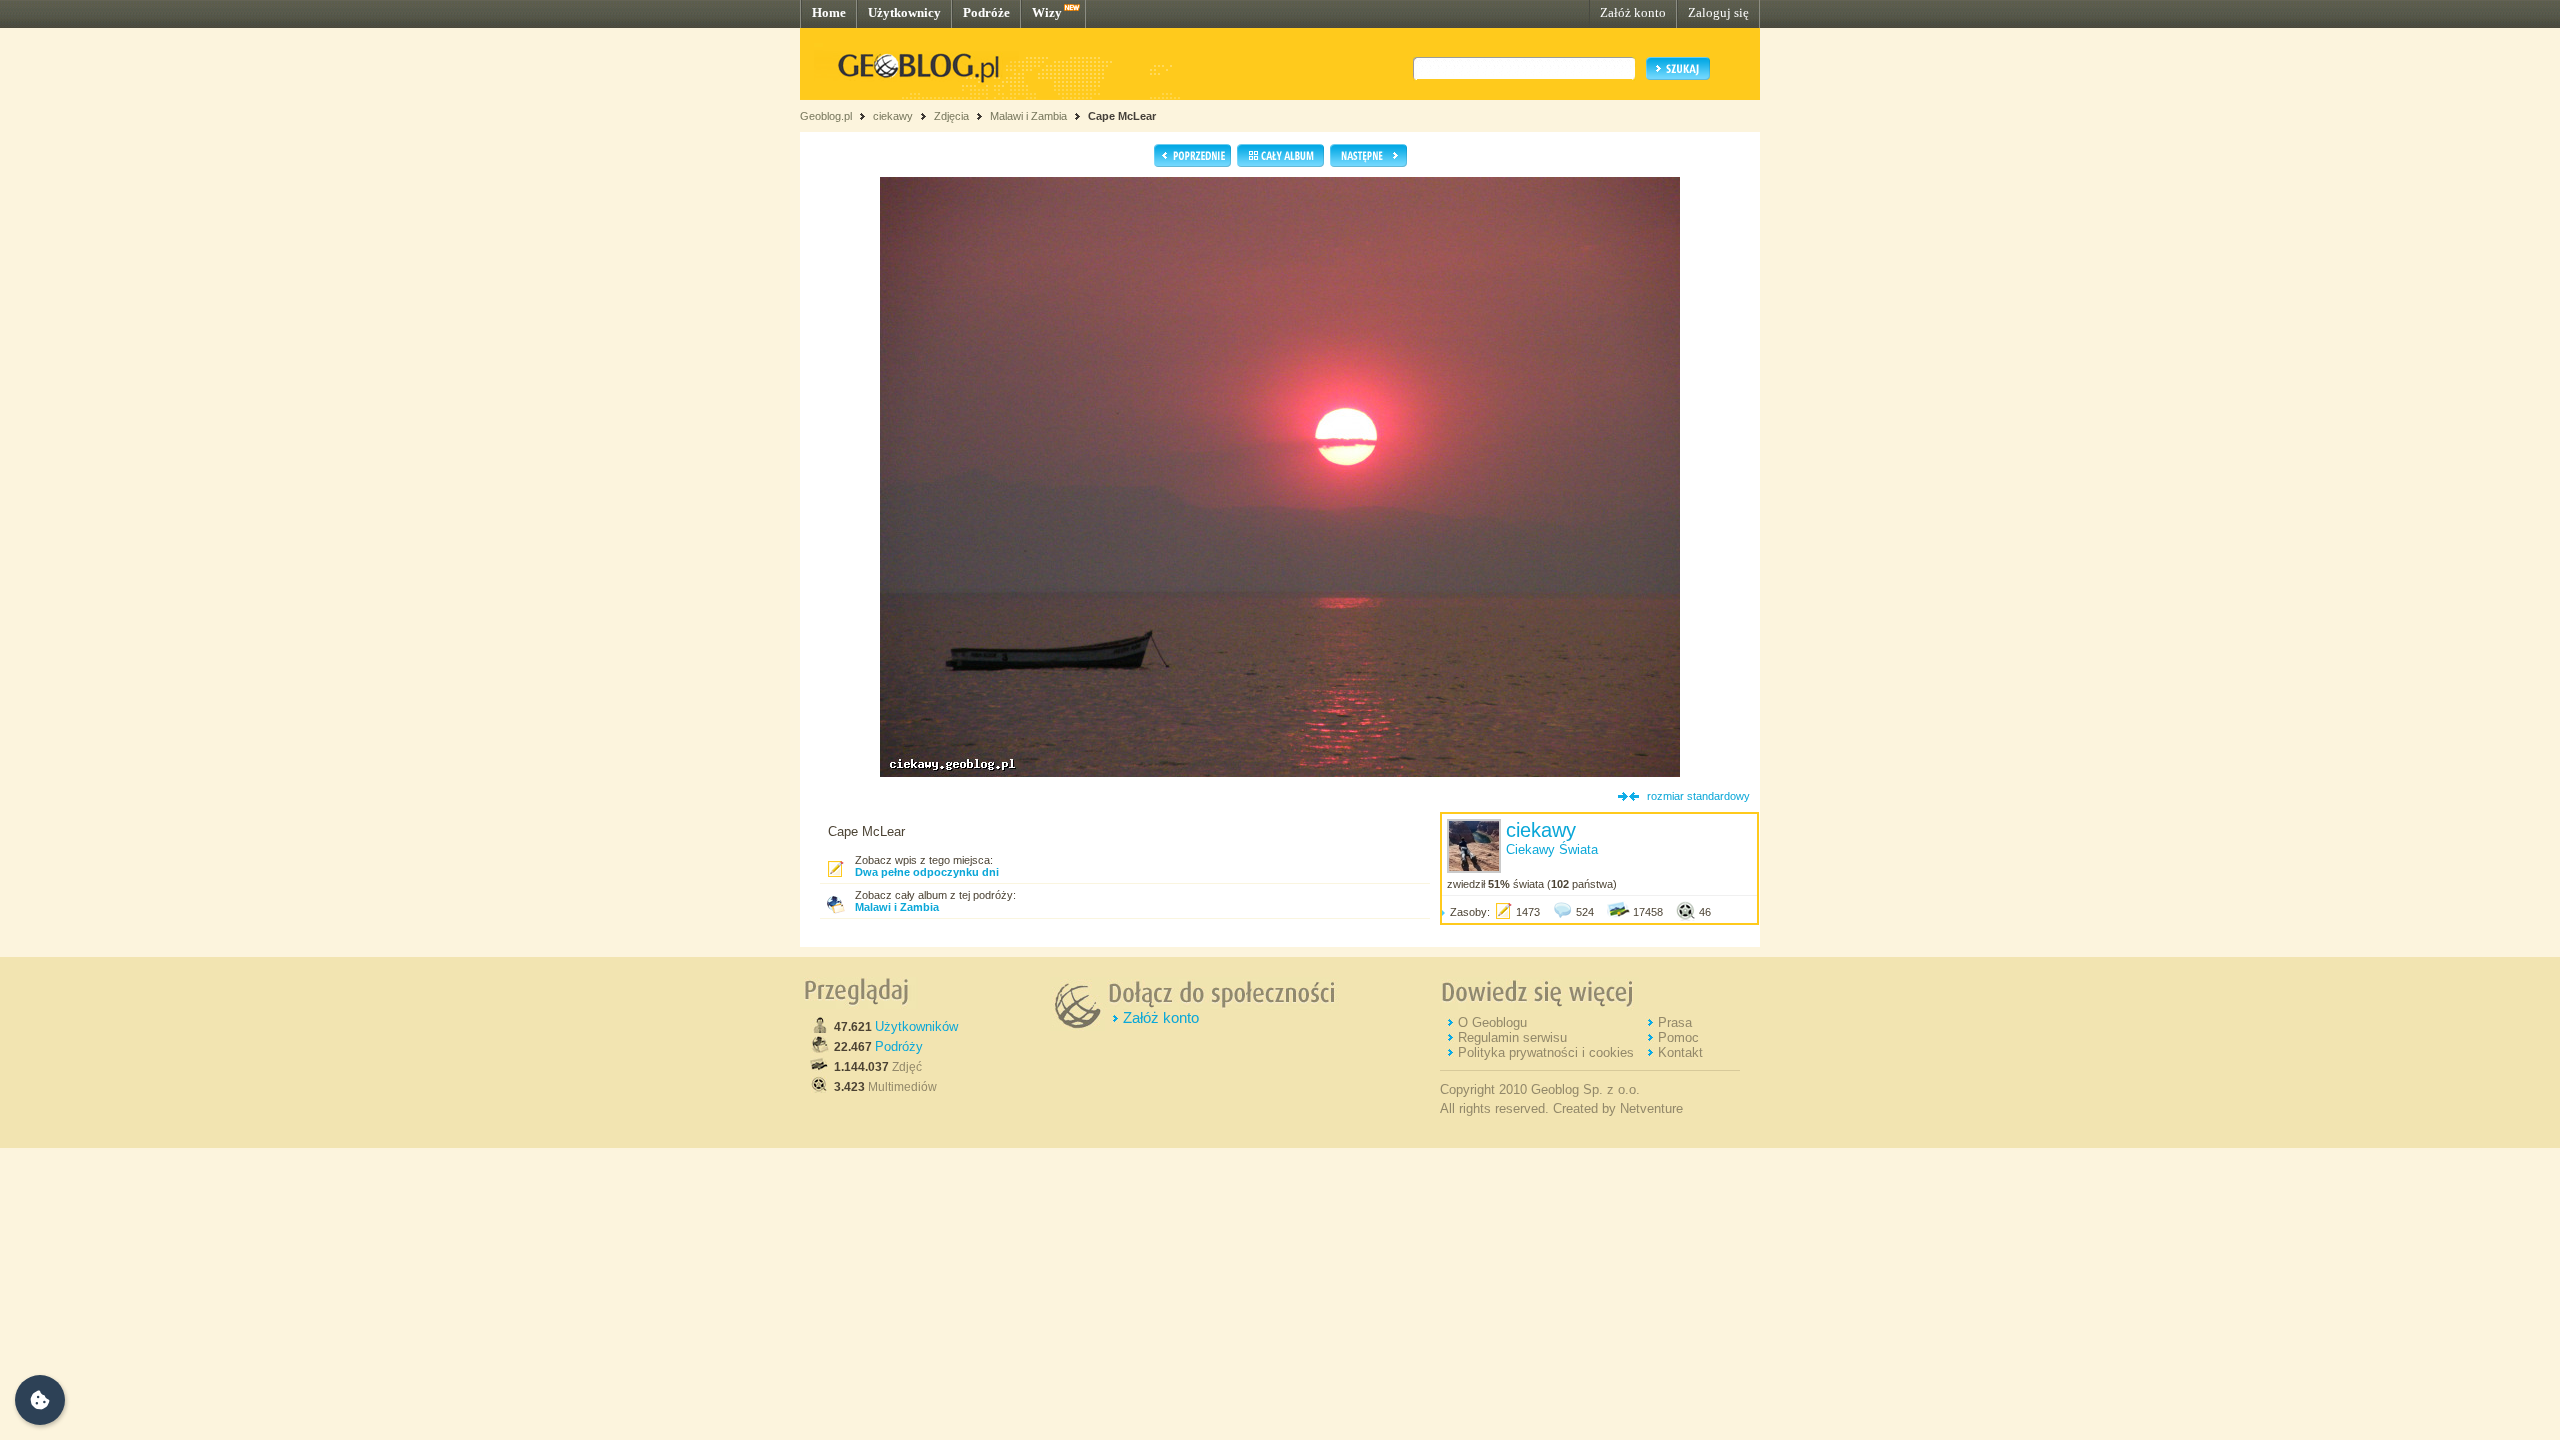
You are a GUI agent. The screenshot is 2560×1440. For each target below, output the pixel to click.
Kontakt (1680, 1052)
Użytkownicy (904, 12)
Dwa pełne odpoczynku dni (927, 872)
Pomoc (1678, 1037)
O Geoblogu (1492, 1022)
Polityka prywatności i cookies (1546, 1052)
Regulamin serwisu (1512, 1037)
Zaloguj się (1718, 12)
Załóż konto (1633, 12)
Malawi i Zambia (1028, 116)
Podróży (899, 1046)
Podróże (986, 12)
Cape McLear (1122, 116)
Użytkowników (916, 1026)
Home (829, 12)
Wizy (1047, 12)
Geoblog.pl (826, 116)
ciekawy (893, 116)
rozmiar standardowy (1698, 796)
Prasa (1675, 1022)
